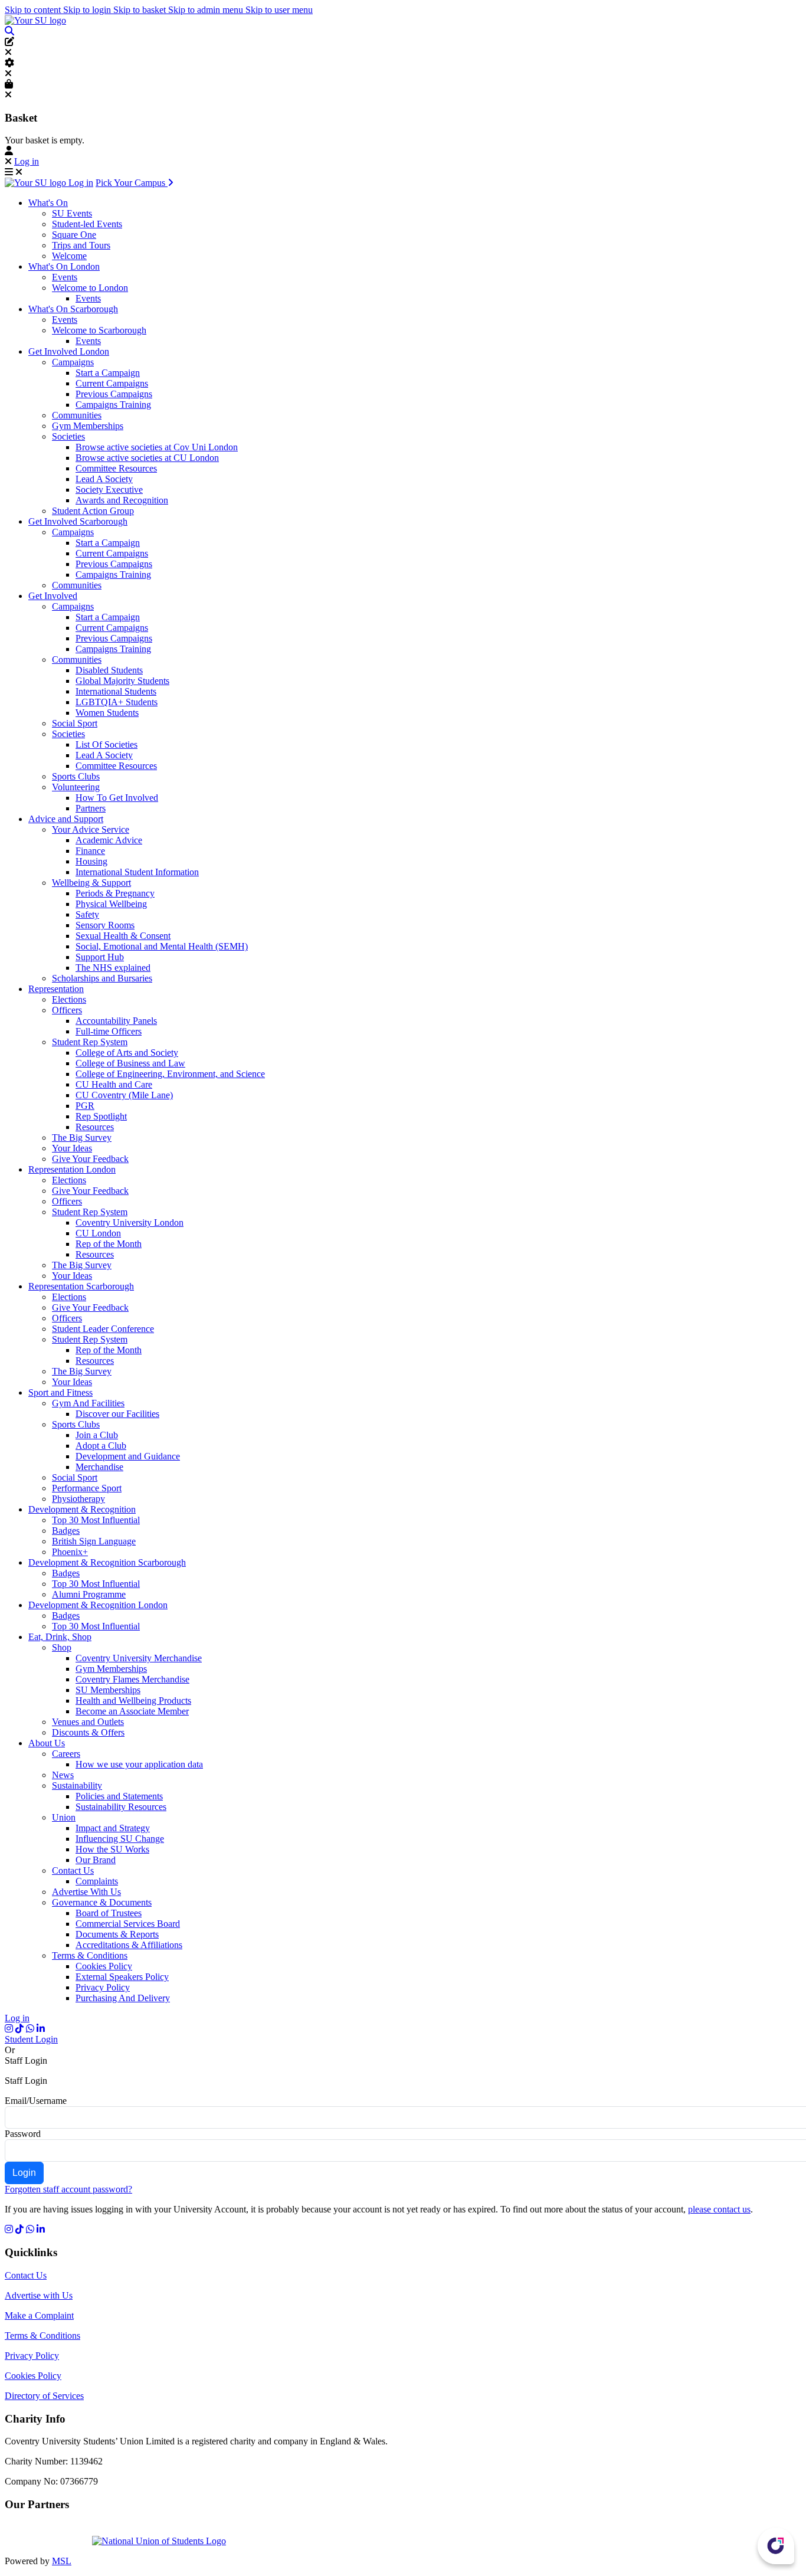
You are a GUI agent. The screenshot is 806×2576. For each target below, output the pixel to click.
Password (23, 2134)
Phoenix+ (70, 1552)
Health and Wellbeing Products (133, 1701)
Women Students (107, 713)
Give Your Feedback (90, 1159)
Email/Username (36, 2101)
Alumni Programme (89, 1594)
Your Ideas (72, 1148)
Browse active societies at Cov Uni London (157, 447)
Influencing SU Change (120, 1839)
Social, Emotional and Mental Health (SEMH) (162, 946)
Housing (91, 861)
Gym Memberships (88, 426)
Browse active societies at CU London (147, 458)
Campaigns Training (113, 405)
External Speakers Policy (122, 1977)
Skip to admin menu (207, 10)
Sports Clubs (76, 776)
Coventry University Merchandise (139, 1658)
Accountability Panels (116, 1021)
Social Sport (75, 723)
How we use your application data (139, 1764)
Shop (62, 1647)
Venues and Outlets (88, 1722)
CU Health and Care (114, 1084)
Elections (69, 999)
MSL (62, 2561)
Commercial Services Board (128, 1924)
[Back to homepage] (35, 20)
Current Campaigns (112, 383)
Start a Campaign (108, 373)
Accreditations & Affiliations (129, 1945)
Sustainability (77, 1785)
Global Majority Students (122, 681)
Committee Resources (116, 468)
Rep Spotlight (101, 1116)
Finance (90, 851)
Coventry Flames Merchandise (132, 1679)
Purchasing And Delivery (123, 1998)
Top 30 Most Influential (96, 1520)
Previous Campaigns (114, 394)
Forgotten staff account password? (68, 2189)
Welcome (69, 256)
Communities (77, 415)
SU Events (72, 213)
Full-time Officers (109, 1031)
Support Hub (100, 957)
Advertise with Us (39, 2295)
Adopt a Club (101, 1446)
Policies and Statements (119, 1796)
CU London (98, 1233)
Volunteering (76, 787)
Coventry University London (130, 1222)
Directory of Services (44, 2396)
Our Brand (96, 1860)
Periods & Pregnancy (115, 893)
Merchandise (99, 1467)
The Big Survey (82, 1138)
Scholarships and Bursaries (102, 978)
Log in (27, 161)
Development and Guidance (128, 1456)
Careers (66, 1754)
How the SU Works (112, 1849)
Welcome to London (90, 288)
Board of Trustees (109, 1913)
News (63, 1775)
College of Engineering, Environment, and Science (170, 1074)
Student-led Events (87, 224)
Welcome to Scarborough (99, 330)
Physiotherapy (78, 1499)
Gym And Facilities (88, 1403)
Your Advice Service (91, 829)
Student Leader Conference (103, 1329)
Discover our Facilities (117, 1414)
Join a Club (97, 1435)
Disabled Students (109, 670)
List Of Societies (107, 744)
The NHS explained (113, 968)
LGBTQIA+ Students (117, 702)
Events (65, 277)
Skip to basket (141, 10)
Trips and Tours (81, 245)
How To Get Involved (117, 798)
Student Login (31, 2039)
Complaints (97, 1881)
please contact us (719, 2209)
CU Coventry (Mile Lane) (124, 1095)
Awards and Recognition (122, 500)
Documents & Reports (117, 1934)
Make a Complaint (39, 2315)
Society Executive (109, 490)
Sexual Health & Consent (123, 936)
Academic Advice (109, 840)
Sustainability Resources (121, 1807)
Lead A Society (104, 479)
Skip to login (88, 10)
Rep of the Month (109, 1244)
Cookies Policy (104, 1966)
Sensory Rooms (105, 925)
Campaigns (73, 362)
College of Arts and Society (127, 1053)
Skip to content (34, 10)
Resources (95, 1127)
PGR (85, 1106)
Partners (91, 808)
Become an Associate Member (132, 1711)
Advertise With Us (86, 1892)
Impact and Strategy (113, 1828)
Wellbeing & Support (91, 883)
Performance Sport (87, 1488)
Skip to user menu (279, 10)
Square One (74, 235)
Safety (87, 914)
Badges (66, 1531)
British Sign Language (94, 1541)
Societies (68, 436)
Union (64, 1817)
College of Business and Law (130, 1063)
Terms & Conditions (90, 1955)
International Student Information (137, 872)
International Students (116, 691)
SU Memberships (108, 1690)
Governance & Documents (102, 1902)
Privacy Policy (103, 1987)
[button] (9, 31)
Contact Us (73, 1870)
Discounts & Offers (88, 1732)
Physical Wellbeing (111, 904)
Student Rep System (90, 1042)
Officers (67, 1010)
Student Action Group (93, 511)
